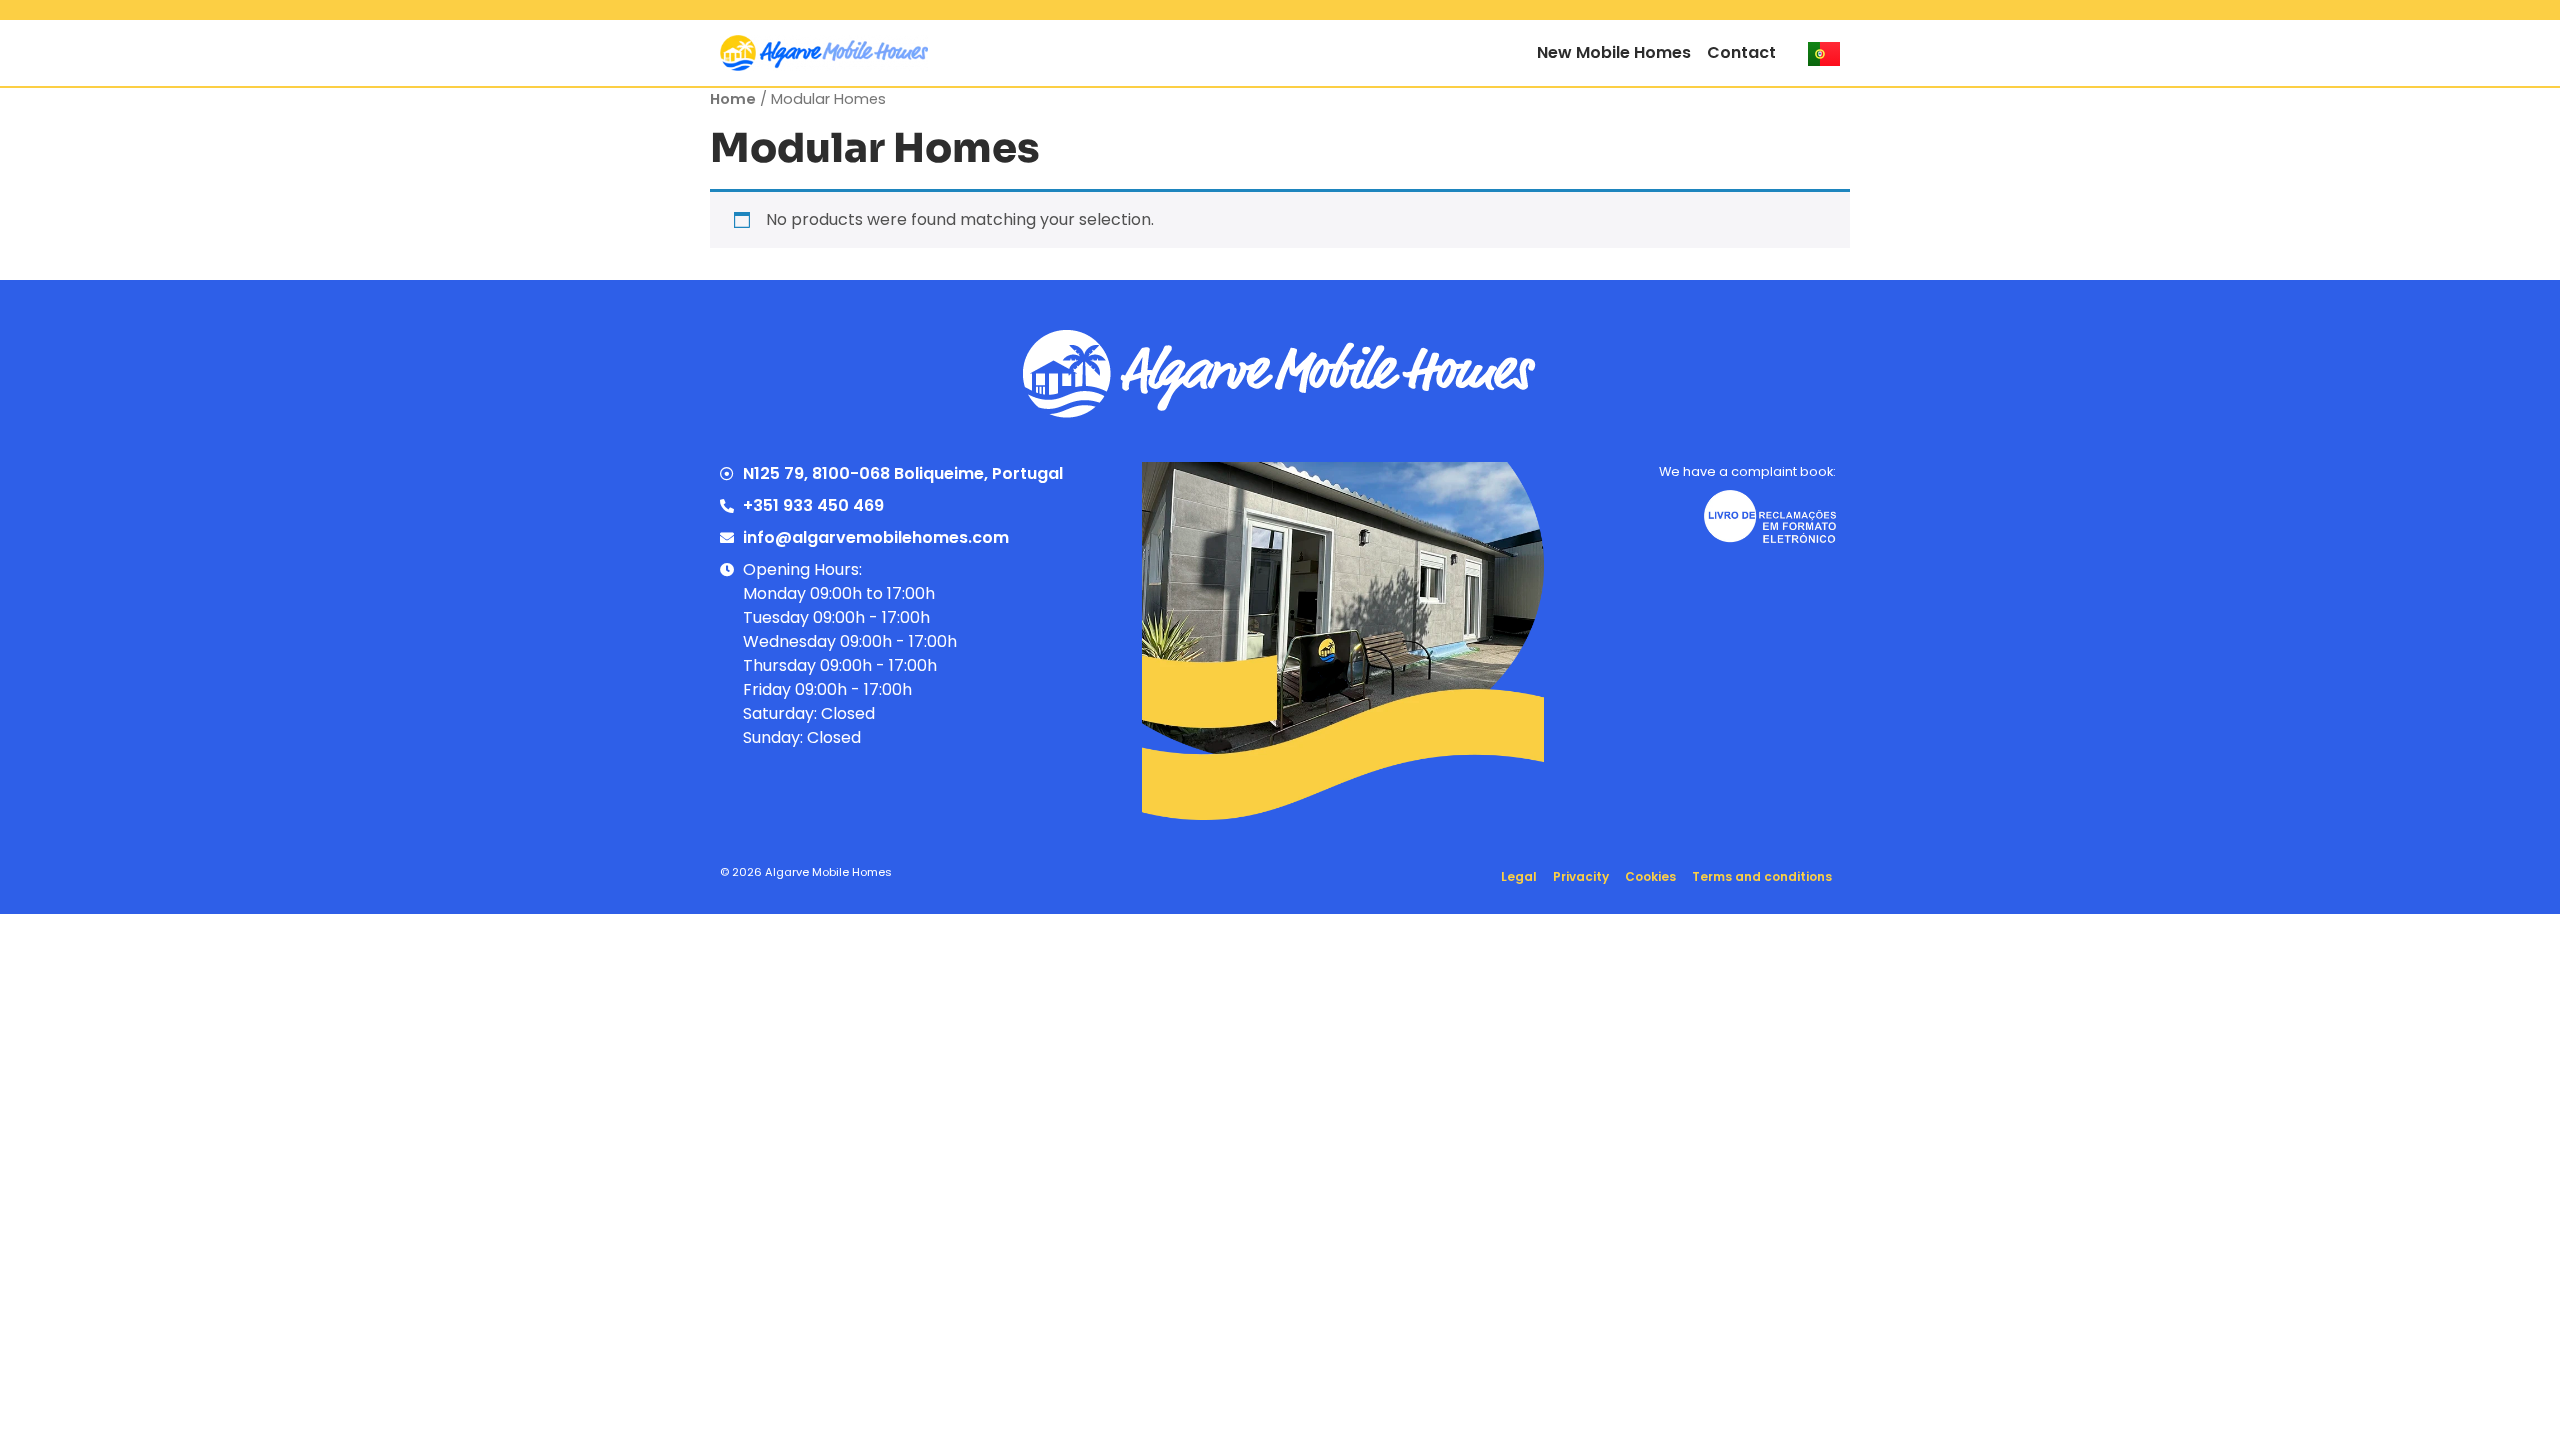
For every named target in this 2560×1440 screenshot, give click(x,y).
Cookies (1650, 876)
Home (733, 99)
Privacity (1581, 876)
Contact (1741, 52)
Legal (1519, 876)
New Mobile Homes (1614, 52)
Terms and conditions (1762, 876)
